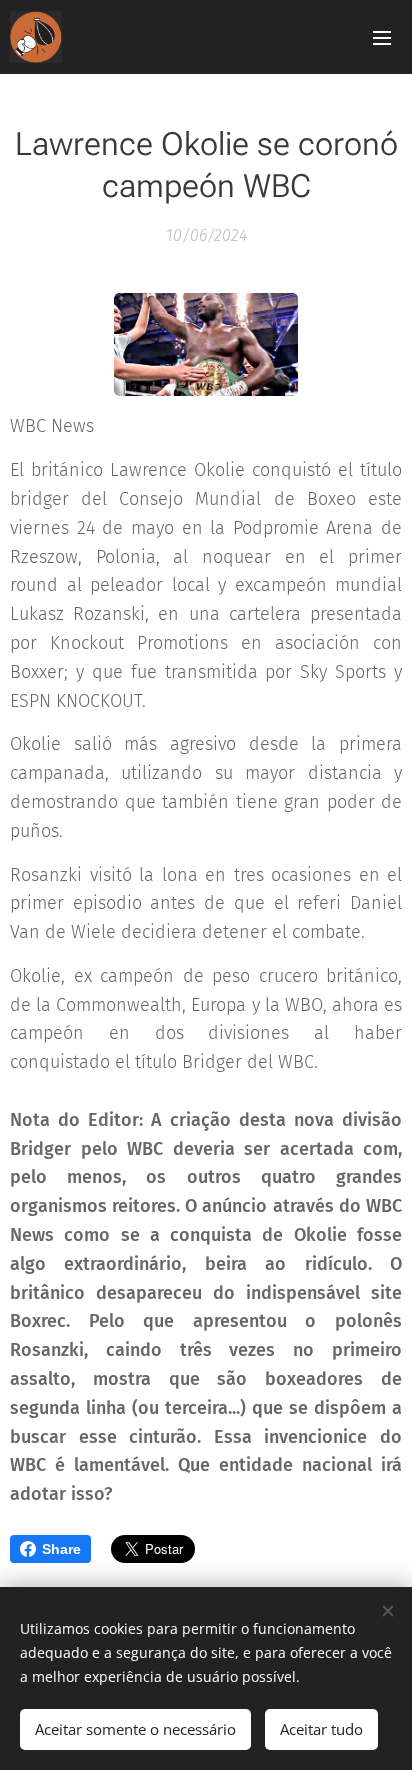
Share (61, 1549)
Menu (382, 37)
